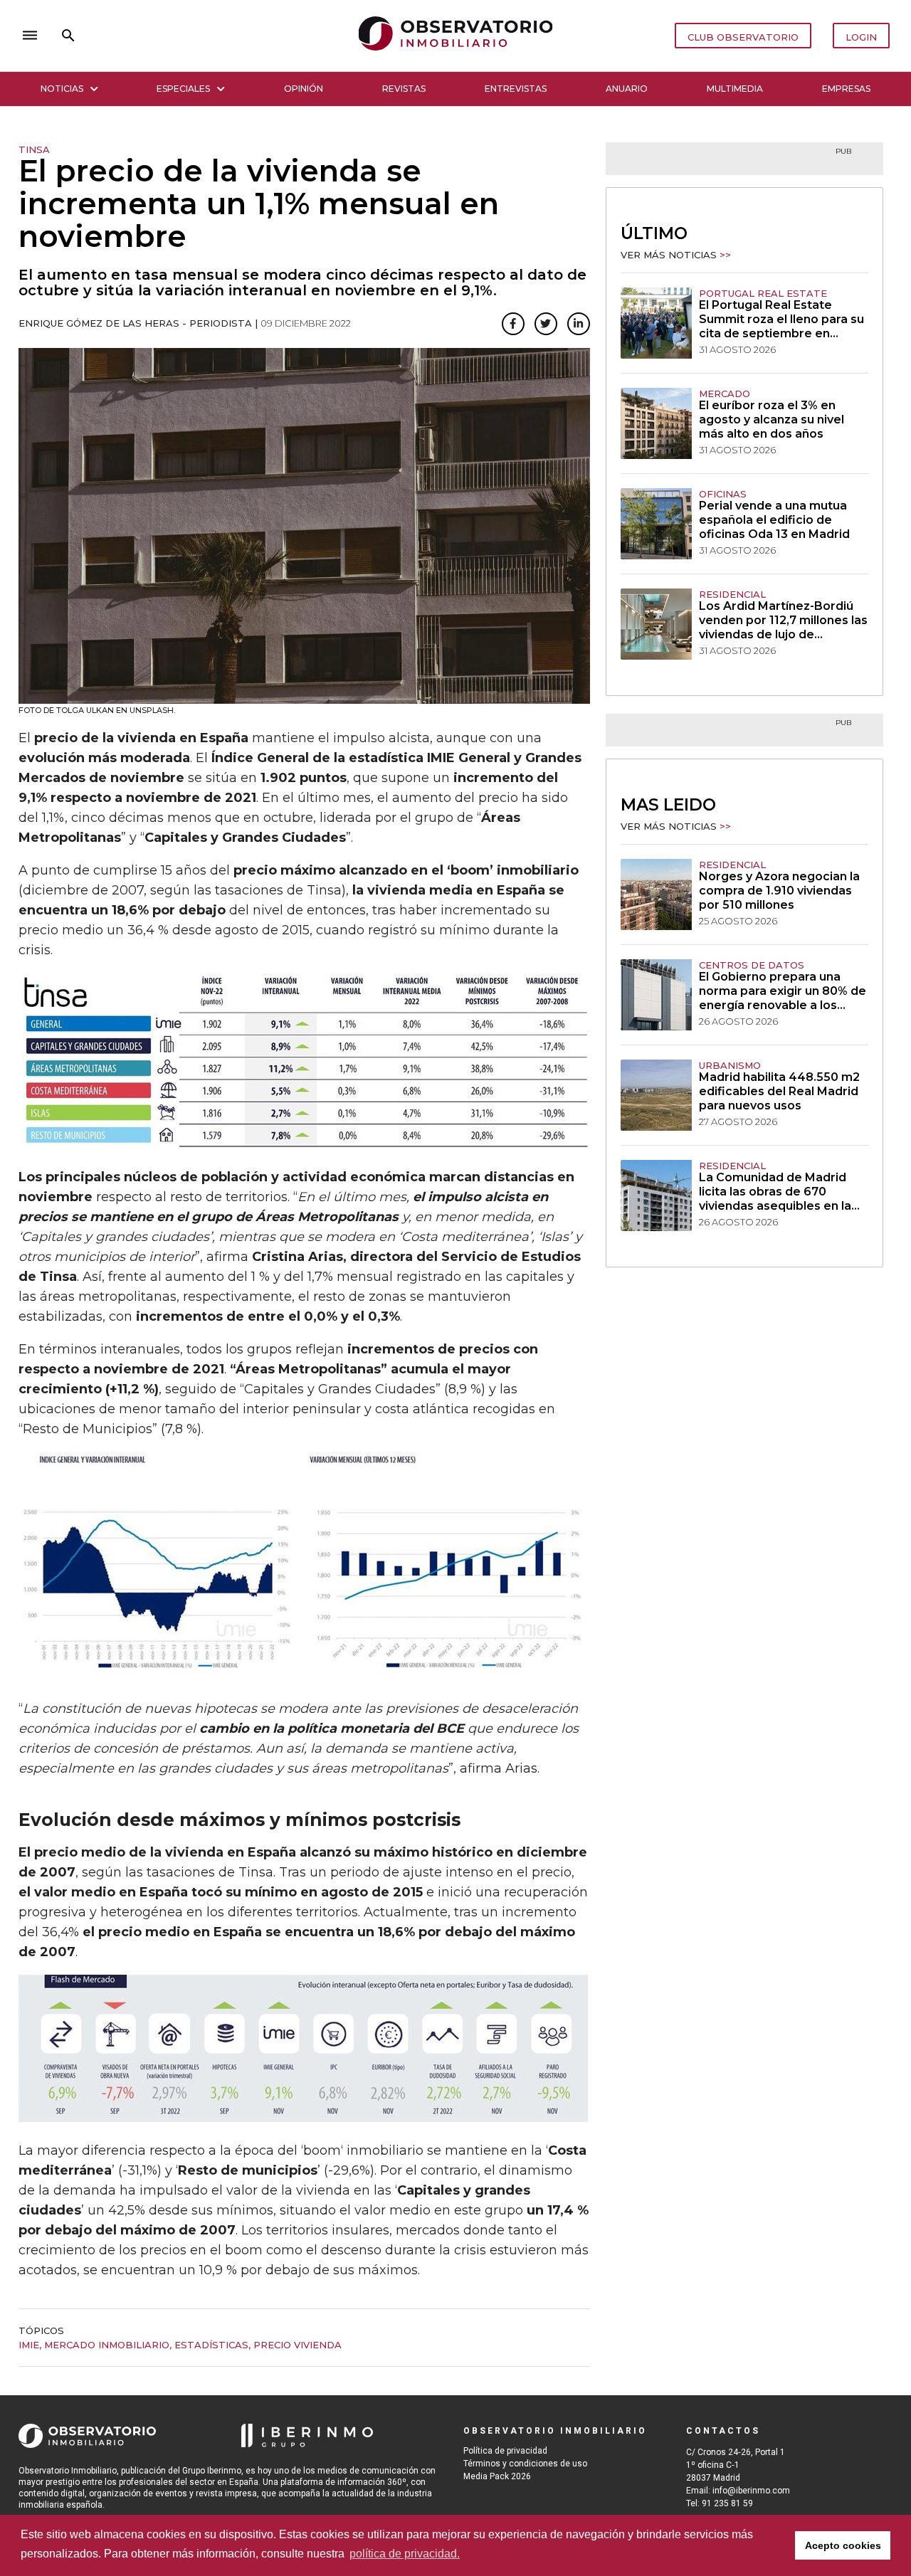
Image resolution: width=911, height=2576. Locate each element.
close (218, 36)
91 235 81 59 (727, 2503)
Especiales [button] (183, 89)
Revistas (404, 89)
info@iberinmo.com (751, 2491)
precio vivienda (297, 2345)
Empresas (846, 89)
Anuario (627, 89)
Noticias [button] (62, 89)
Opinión (304, 89)
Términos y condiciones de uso (525, 2464)
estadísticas (211, 2345)
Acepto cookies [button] (843, 2545)
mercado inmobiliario (107, 2345)
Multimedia (735, 89)
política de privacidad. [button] (405, 2554)
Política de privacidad (505, 2451)
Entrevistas (516, 89)
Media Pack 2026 (497, 2476)
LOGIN (861, 37)
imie (29, 2345)
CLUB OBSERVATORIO (743, 37)
